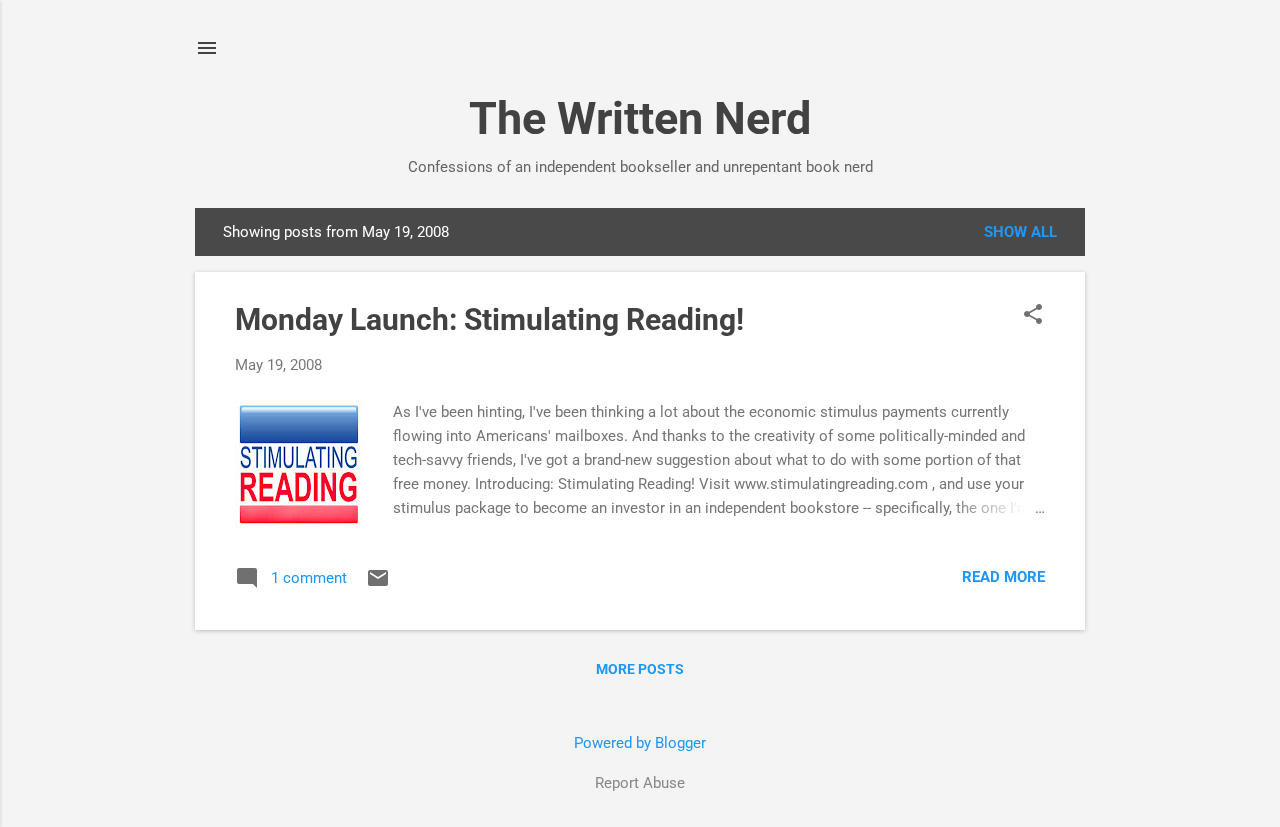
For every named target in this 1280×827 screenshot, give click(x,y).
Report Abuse (640, 783)
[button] (1033, 316)
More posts (640, 669)
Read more (1003, 577)
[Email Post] (378, 585)
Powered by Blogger (640, 743)
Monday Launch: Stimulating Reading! (489, 319)
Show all (1020, 232)
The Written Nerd (640, 118)
